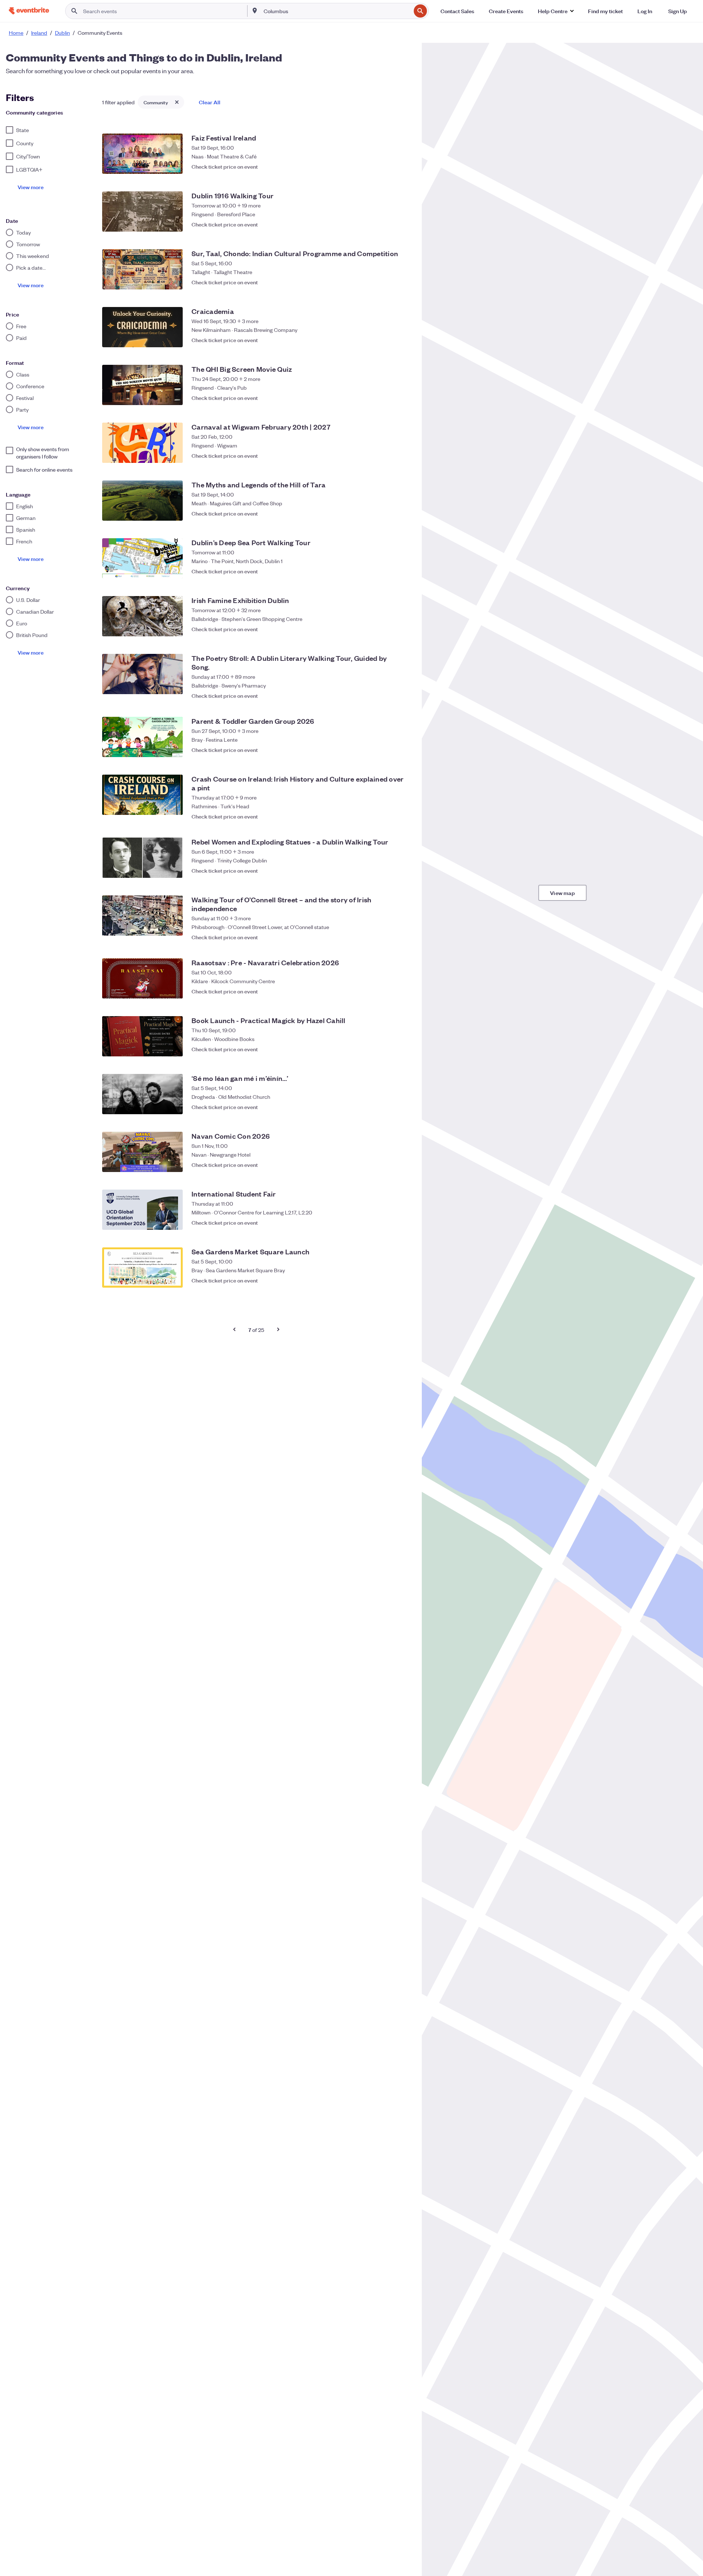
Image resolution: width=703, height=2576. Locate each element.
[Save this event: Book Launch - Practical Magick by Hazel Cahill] (403, 1049)
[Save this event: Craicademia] (403, 340)
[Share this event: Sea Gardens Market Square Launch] (388, 1280)
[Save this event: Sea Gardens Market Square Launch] (403, 1280)
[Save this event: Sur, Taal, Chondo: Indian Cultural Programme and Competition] (403, 282)
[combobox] (337, 11)
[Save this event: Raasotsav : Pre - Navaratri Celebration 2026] (403, 991)
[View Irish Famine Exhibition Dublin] (142, 616)
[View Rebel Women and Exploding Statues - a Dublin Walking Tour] (142, 858)
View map (562, 893)
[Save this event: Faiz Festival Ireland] (403, 166)
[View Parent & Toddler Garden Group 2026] (142, 737)
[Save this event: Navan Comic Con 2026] (403, 1165)
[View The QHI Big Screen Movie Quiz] (142, 385)
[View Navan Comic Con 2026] (142, 1152)
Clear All (210, 102)
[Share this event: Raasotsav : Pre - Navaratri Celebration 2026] (388, 991)
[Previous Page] (234, 1329)
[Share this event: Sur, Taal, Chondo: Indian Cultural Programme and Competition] (388, 282)
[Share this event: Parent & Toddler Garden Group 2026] (388, 750)
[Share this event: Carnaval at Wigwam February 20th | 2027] (388, 456)
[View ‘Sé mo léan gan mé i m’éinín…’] (142, 1094)
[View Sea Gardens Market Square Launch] (142, 1268)
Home (16, 33)
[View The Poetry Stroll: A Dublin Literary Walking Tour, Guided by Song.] (142, 674)
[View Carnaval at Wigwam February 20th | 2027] (142, 443)
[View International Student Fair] (142, 1210)
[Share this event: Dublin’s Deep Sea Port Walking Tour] (388, 571)
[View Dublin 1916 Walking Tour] (142, 211)
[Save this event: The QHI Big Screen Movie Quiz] (403, 398)
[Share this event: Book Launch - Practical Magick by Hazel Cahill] (388, 1049)
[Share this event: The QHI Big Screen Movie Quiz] (388, 398)
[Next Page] (278, 1329)
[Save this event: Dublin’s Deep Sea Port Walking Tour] (403, 571)
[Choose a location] (255, 11)
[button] (556, 11)
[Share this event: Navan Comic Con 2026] (388, 1165)
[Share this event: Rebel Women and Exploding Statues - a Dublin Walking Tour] (388, 870)
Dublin (62, 33)
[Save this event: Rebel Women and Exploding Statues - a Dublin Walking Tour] (403, 870)
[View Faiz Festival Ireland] (142, 154)
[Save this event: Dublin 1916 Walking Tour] (403, 224)
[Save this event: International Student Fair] (403, 1223)
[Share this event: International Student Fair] (388, 1223)
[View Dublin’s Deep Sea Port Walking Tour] (142, 558)
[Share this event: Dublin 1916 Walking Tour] (388, 224)
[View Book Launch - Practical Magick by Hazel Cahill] (142, 1036)
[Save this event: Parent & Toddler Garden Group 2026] (403, 750)
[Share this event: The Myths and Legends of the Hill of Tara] (388, 513)
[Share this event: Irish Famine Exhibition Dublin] (388, 629)
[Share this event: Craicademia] (388, 340)
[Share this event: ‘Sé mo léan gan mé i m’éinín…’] (388, 1107)
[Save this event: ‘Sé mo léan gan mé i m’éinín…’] (403, 1107)
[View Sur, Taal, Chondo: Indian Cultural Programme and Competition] (142, 269)
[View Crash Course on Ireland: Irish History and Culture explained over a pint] (142, 795)
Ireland (39, 33)
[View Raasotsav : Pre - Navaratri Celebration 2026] (142, 978)
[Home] (29, 11)
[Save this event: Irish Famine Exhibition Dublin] (403, 629)
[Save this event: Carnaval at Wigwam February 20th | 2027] (403, 456)
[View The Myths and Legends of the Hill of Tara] (142, 501)
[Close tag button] (177, 102)
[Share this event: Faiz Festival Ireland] (388, 166)
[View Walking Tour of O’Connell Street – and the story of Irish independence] (142, 916)
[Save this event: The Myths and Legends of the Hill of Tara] (403, 513)
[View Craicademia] (142, 327)
